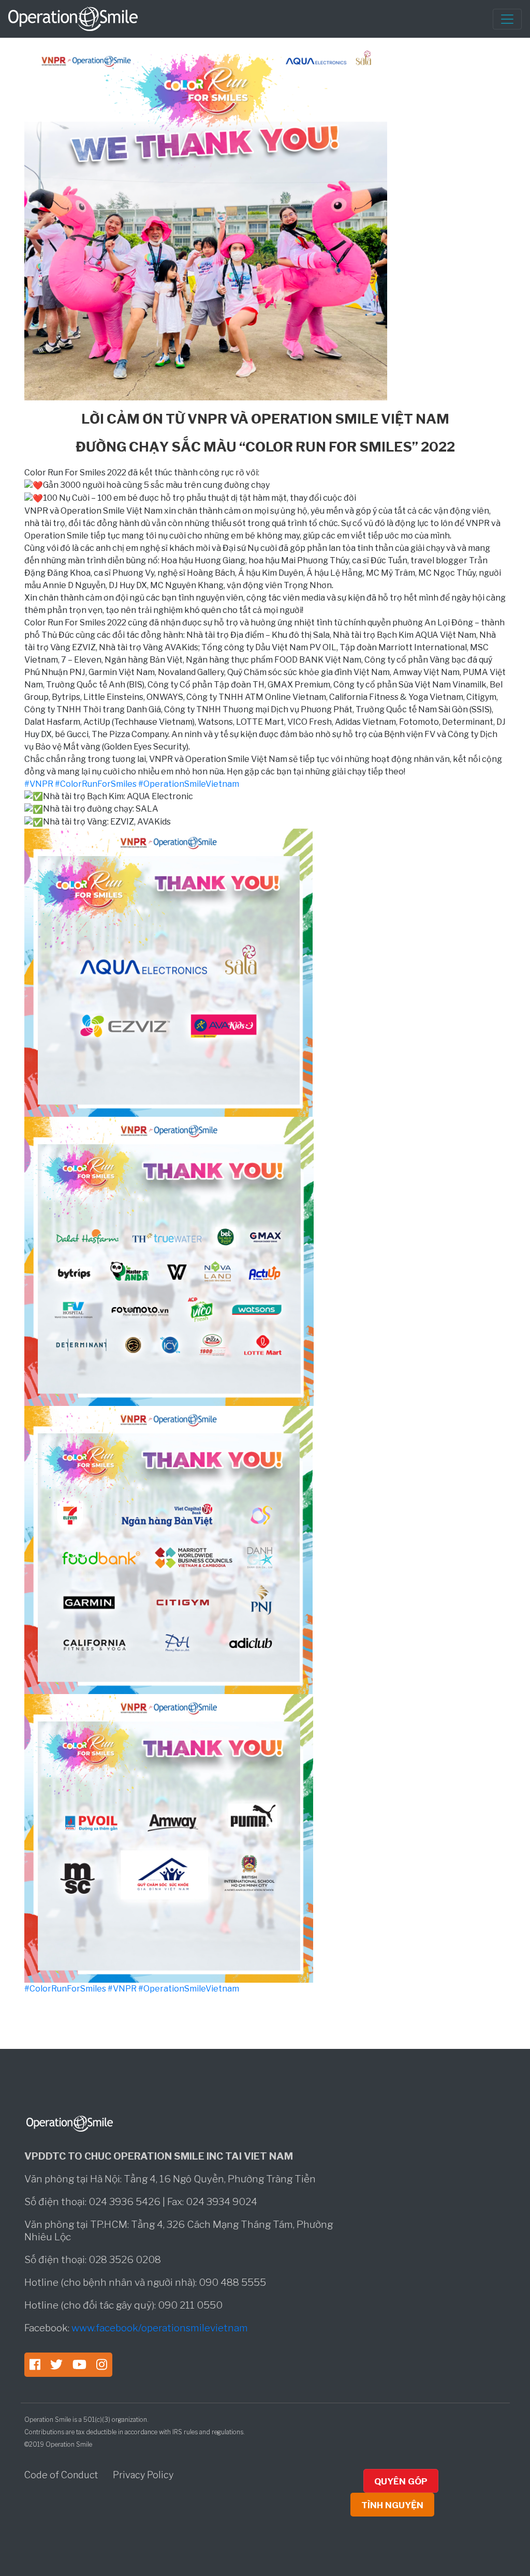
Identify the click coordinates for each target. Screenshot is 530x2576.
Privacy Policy (143, 2475)
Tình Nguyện (392, 2505)
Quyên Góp (401, 2481)
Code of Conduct (62, 2475)
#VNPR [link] (39, 784)
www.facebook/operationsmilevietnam (160, 2328)
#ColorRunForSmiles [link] (96, 784)
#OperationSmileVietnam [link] (189, 784)
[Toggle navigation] (507, 19)
